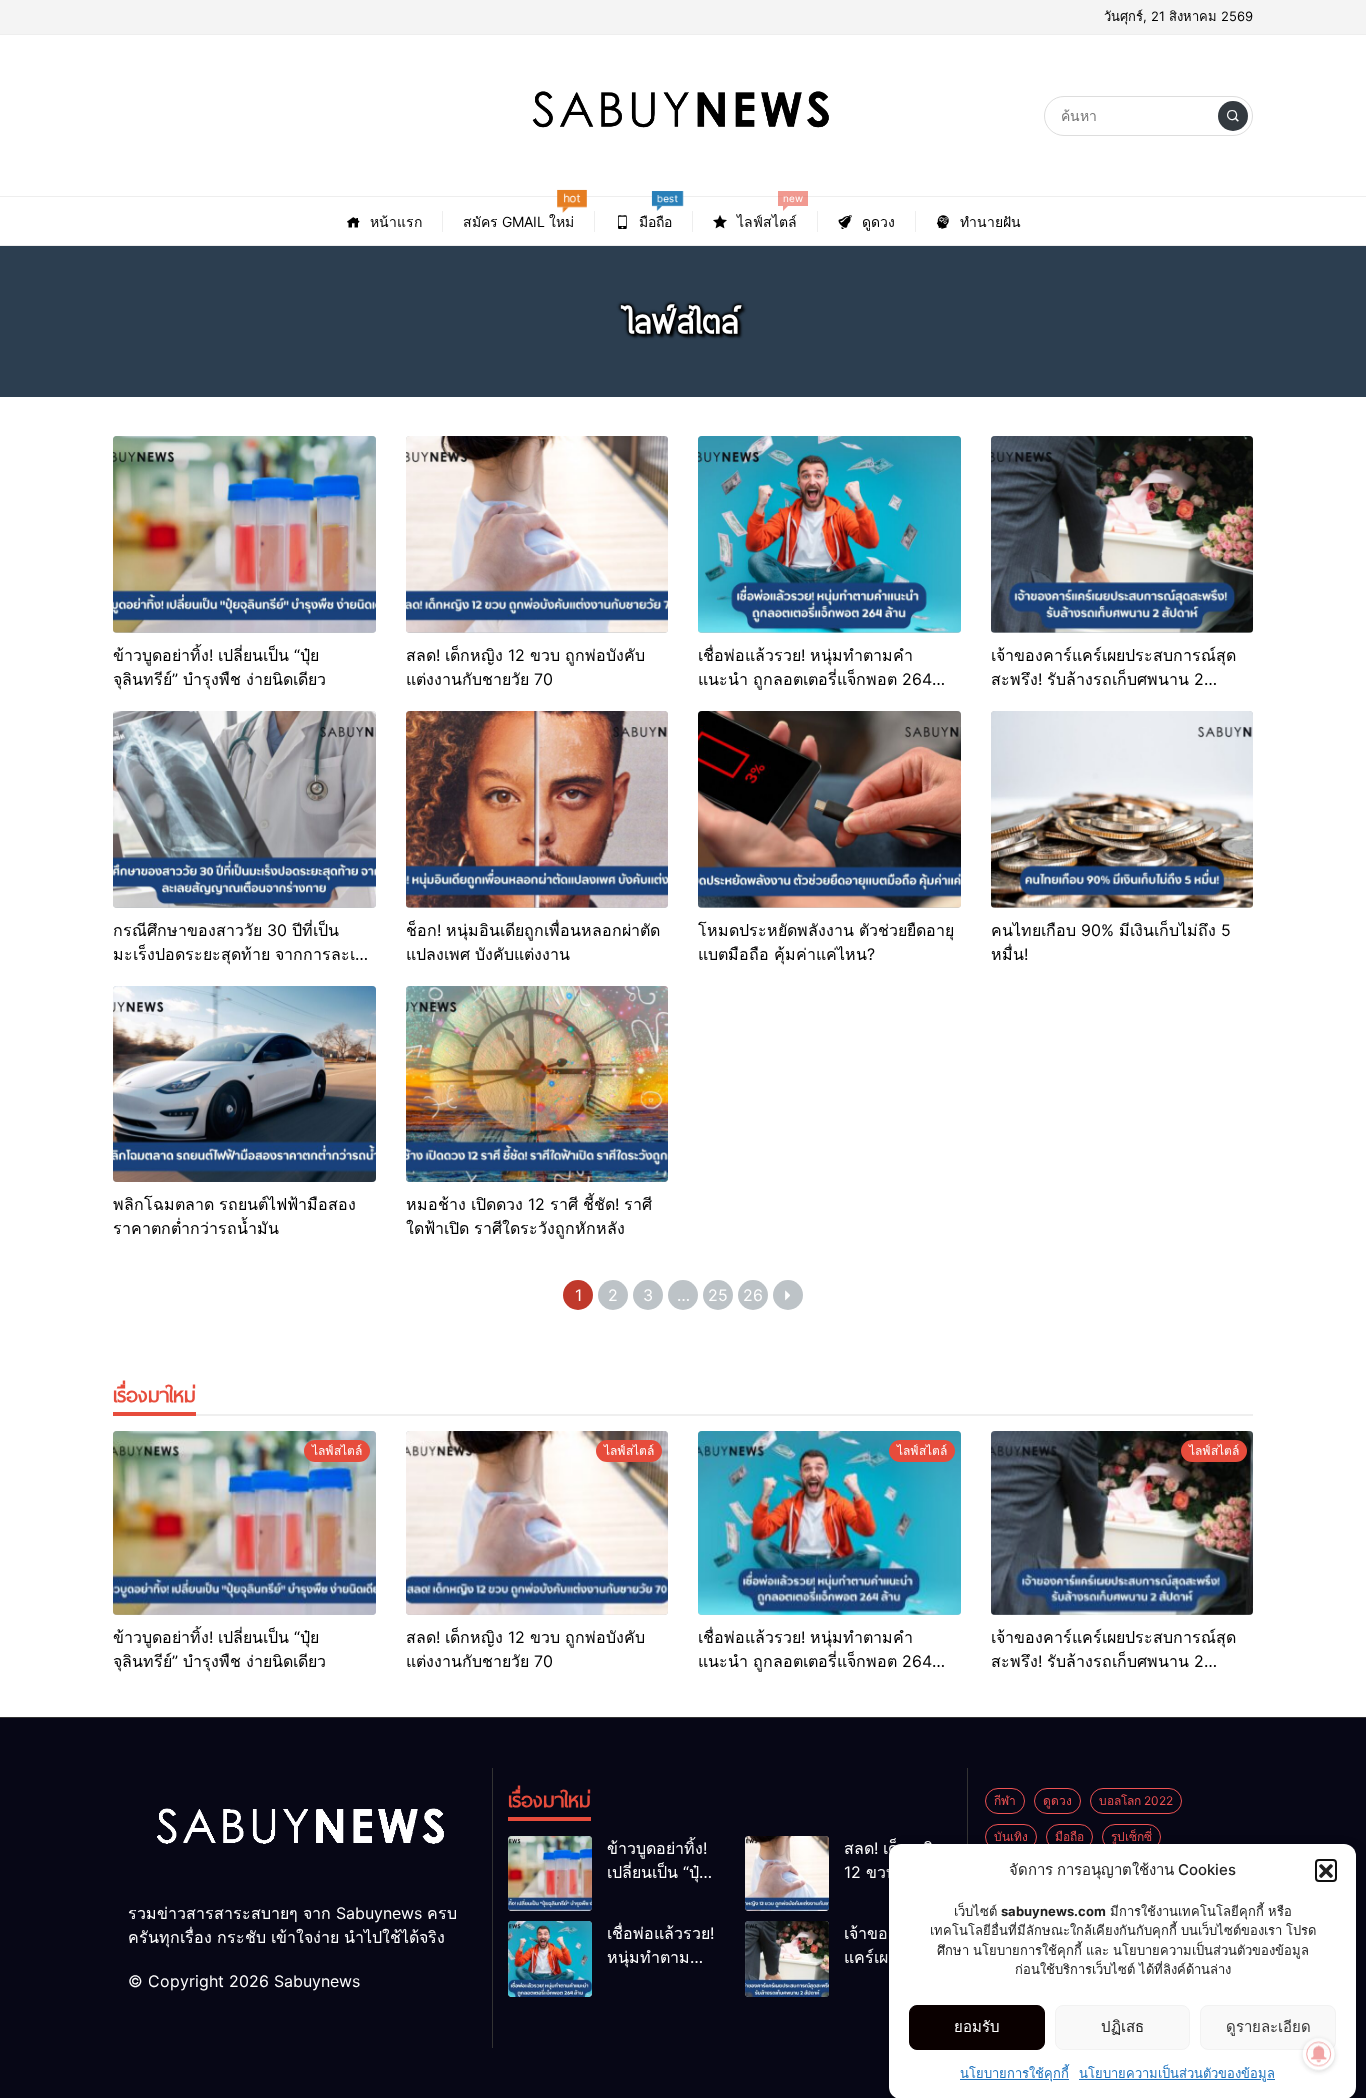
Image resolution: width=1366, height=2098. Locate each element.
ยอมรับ (977, 2026)
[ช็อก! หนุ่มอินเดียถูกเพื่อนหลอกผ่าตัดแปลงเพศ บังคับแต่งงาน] (537, 809)
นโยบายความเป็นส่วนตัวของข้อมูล (1177, 2072)
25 (718, 1295)
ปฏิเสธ (1122, 2026)
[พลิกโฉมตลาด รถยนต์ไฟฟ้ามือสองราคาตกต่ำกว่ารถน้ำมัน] (244, 1084)
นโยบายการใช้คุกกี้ (1014, 2072)
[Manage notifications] (1319, 2054)
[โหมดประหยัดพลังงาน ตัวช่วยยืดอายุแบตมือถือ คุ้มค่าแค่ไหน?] (829, 809)
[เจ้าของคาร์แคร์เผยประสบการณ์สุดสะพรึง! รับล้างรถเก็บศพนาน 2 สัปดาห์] (1122, 534)
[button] (1326, 1870)
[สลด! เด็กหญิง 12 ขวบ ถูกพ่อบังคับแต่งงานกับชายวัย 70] (537, 534)
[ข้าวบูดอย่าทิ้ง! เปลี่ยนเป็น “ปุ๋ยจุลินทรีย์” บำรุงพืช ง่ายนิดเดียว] (244, 534)
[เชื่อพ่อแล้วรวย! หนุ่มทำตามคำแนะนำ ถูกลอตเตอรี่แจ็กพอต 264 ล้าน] (829, 534)
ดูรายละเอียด (1268, 2026)
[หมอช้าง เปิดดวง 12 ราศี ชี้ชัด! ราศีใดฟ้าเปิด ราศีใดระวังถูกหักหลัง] (537, 1084)
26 (753, 1295)
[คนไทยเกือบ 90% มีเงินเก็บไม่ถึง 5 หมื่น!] (1122, 809)
